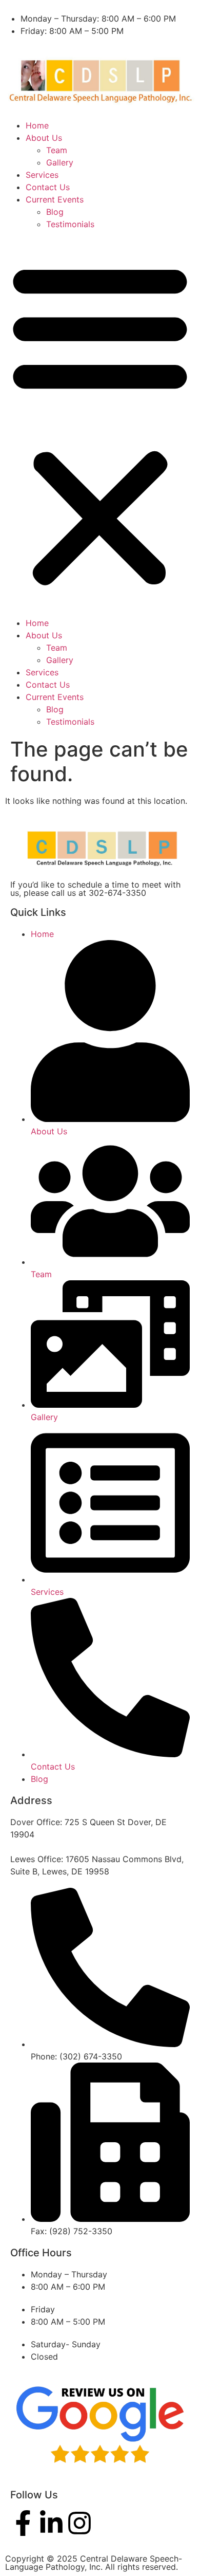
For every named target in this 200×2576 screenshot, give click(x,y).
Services (42, 175)
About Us (44, 138)
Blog (55, 212)
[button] (100, 424)
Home (37, 125)
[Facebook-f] (23, 2523)
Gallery (60, 162)
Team (57, 150)
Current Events (55, 199)
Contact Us (48, 187)
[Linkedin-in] (51, 2523)
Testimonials (70, 224)
